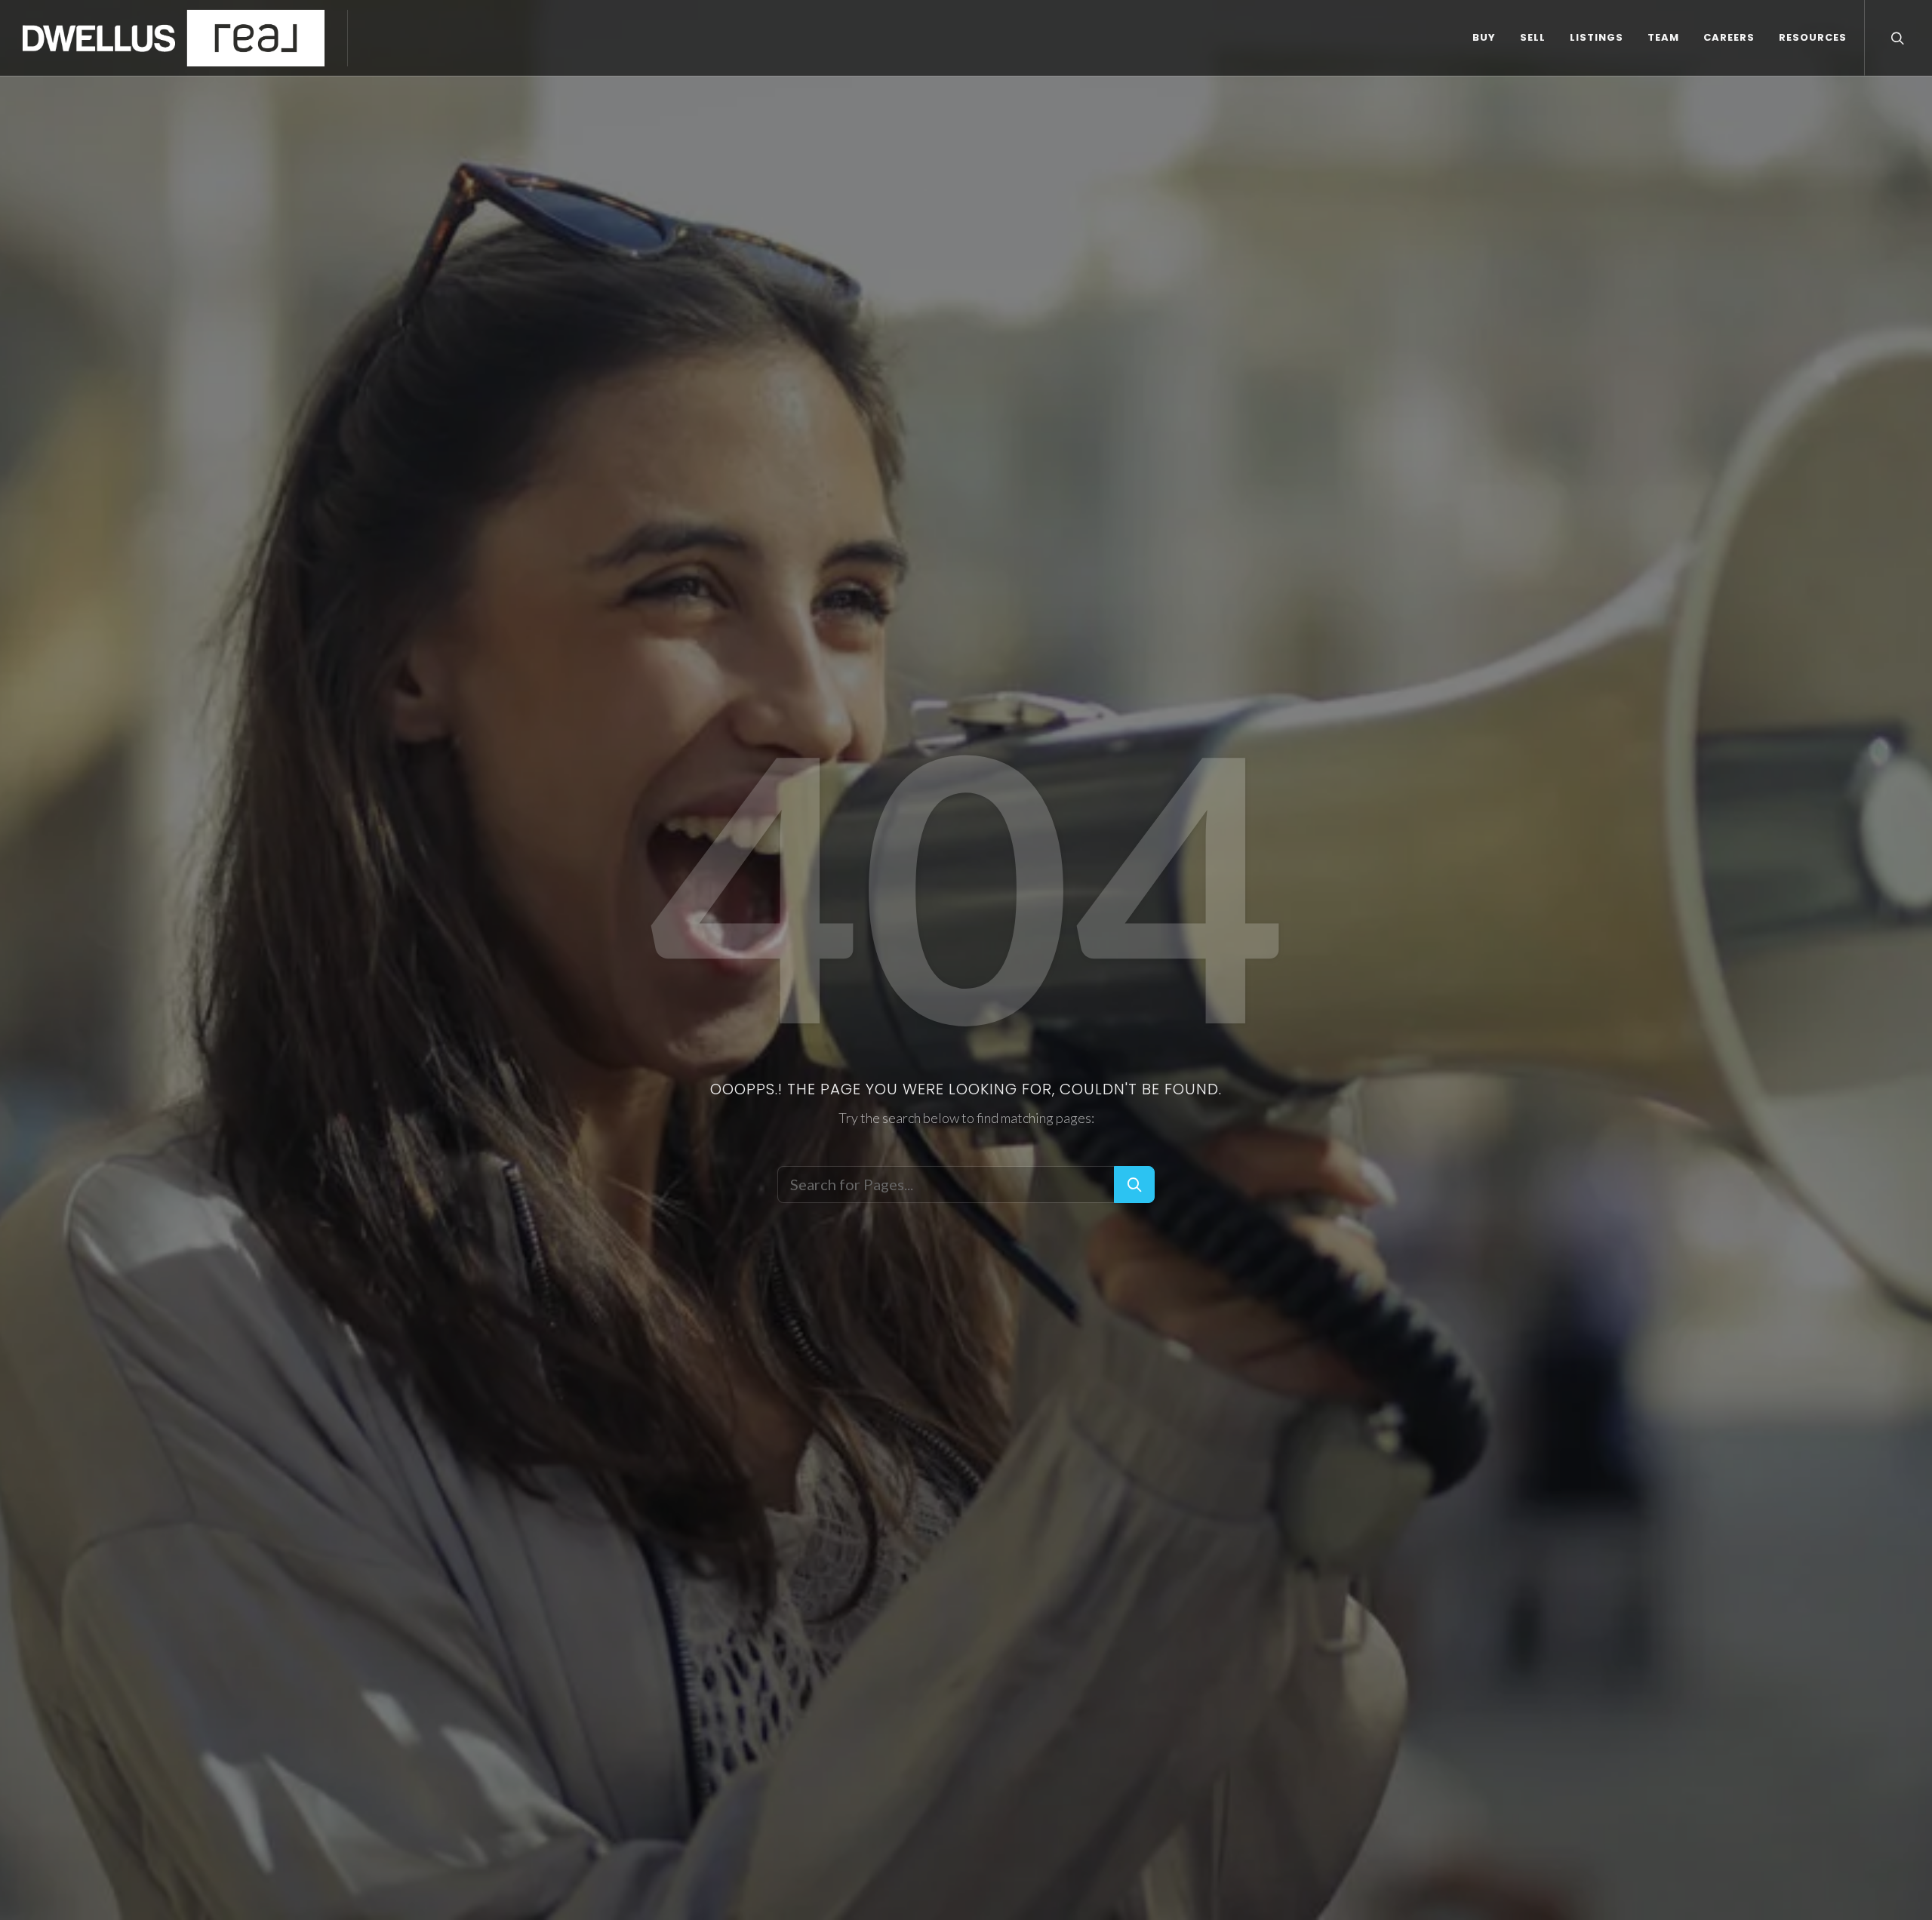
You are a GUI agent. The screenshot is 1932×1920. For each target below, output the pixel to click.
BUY (1484, 37)
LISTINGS (1597, 37)
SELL (1533, 37)
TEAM (1663, 37)
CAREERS (1729, 37)
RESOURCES (1813, 37)
